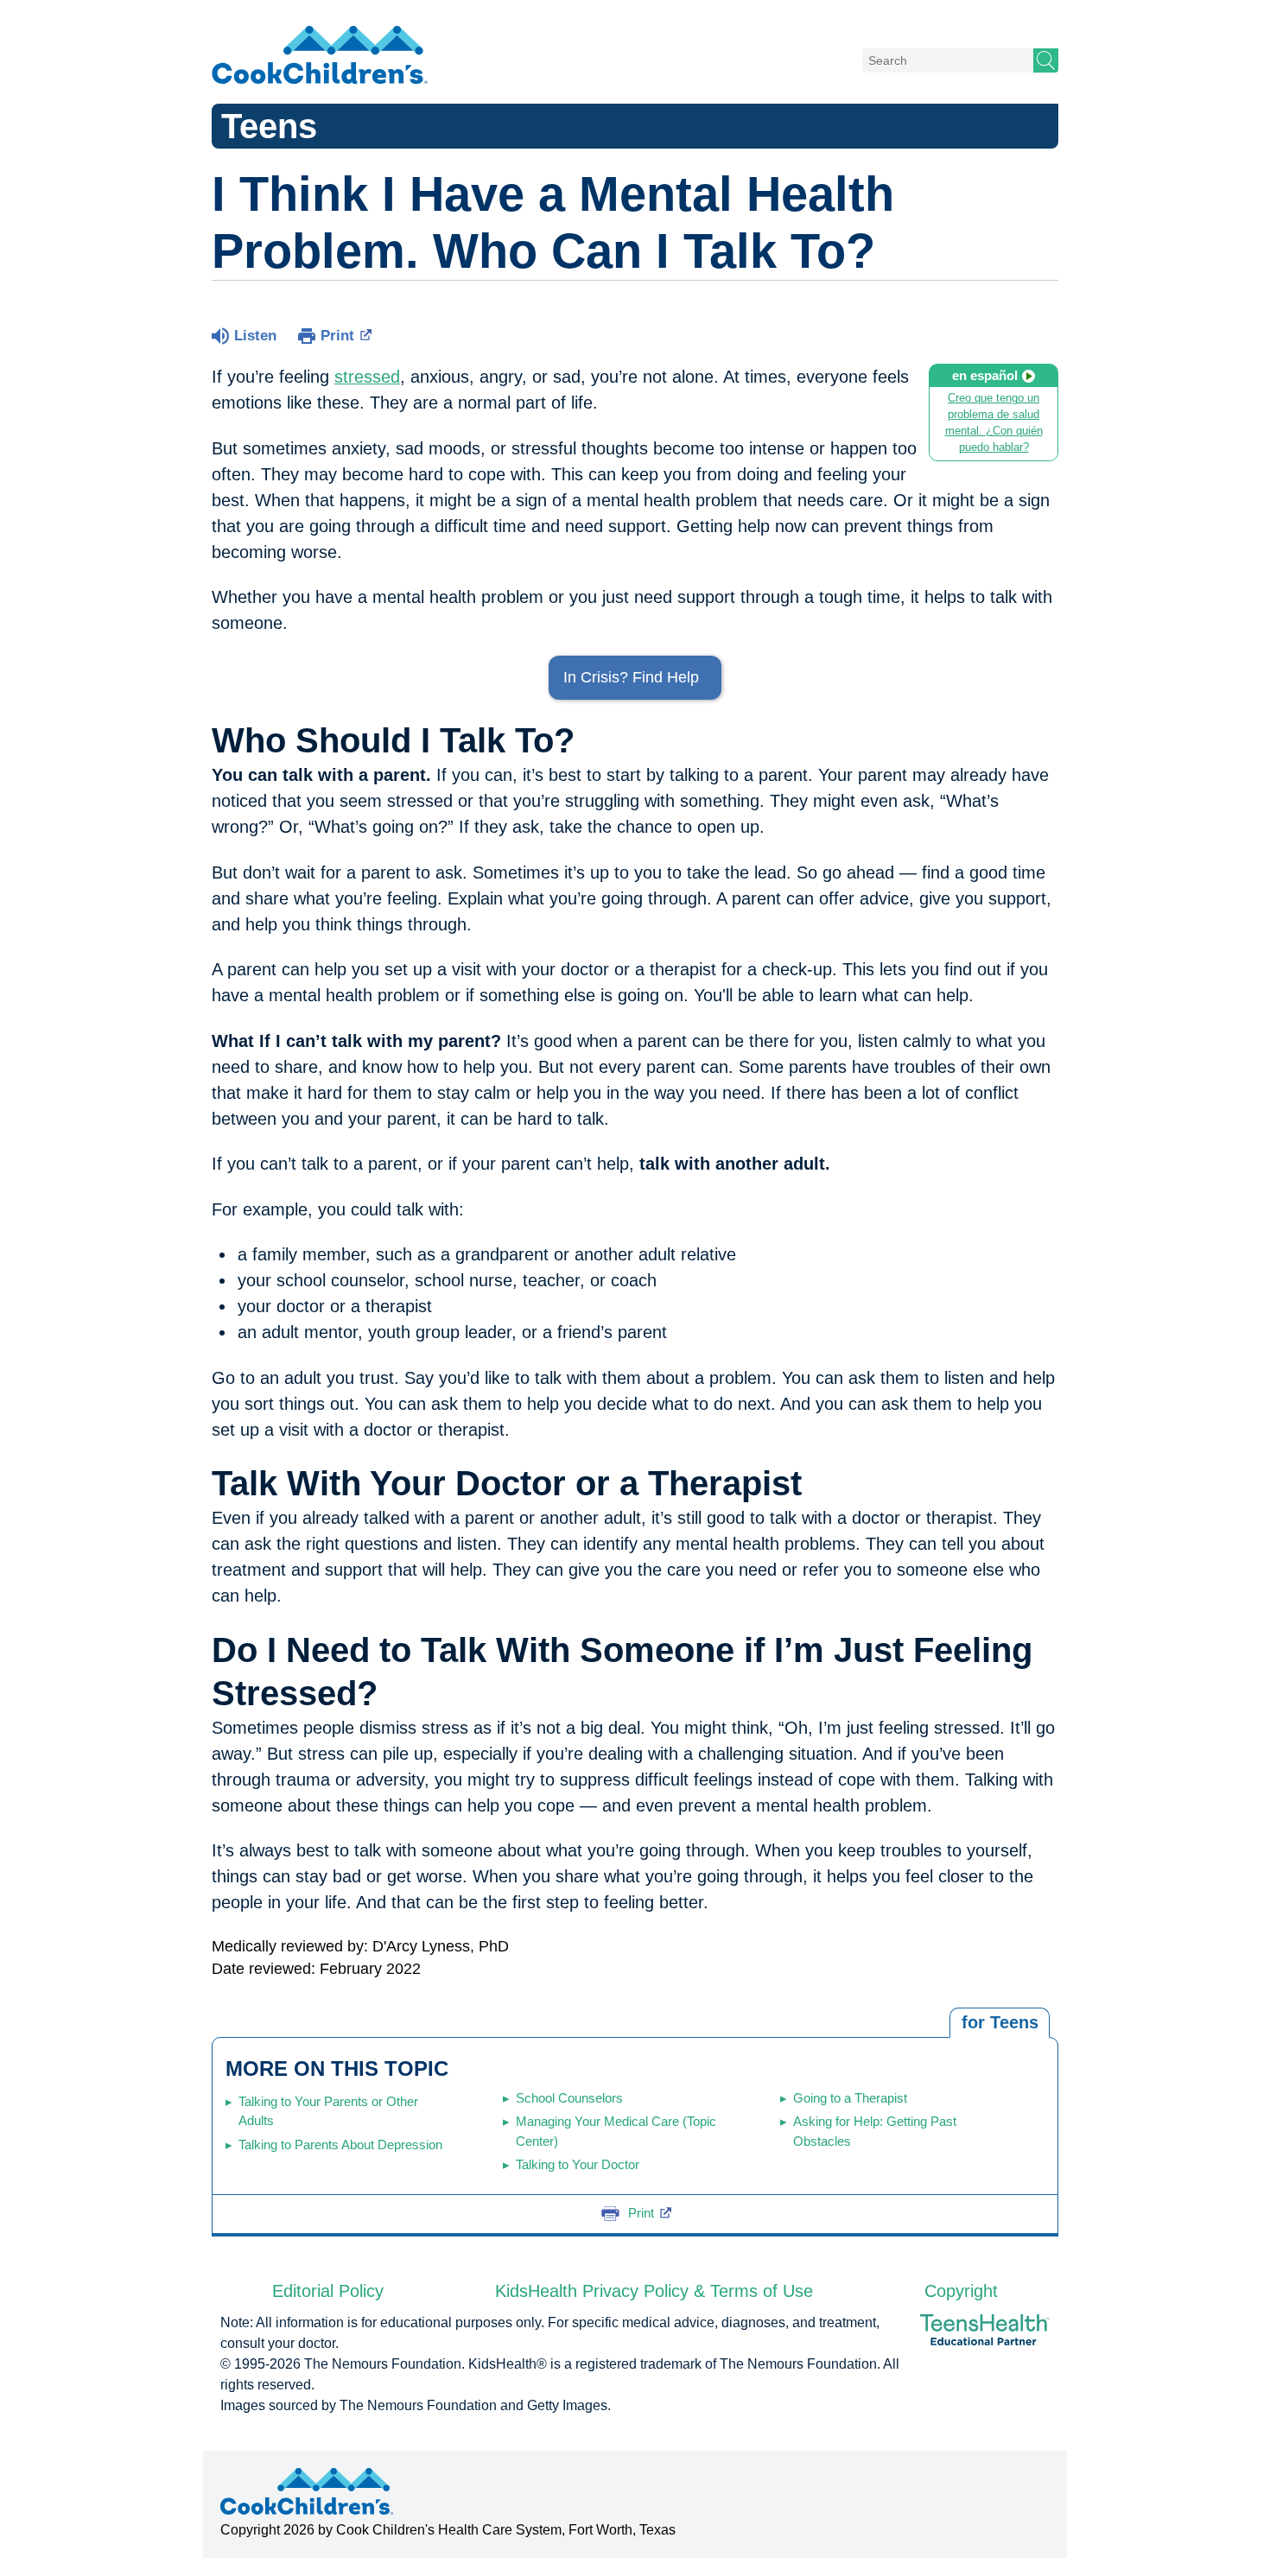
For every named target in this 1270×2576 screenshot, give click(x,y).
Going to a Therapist (850, 2098)
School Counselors (569, 2098)
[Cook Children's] (320, 56)
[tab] (1000, 2023)
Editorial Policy (328, 2291)
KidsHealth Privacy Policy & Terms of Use (654, 2291)
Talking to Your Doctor (578, 2164)
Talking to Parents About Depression (340, 2145)
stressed (367, 377)
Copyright (961, 2291)
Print (337, 336)
